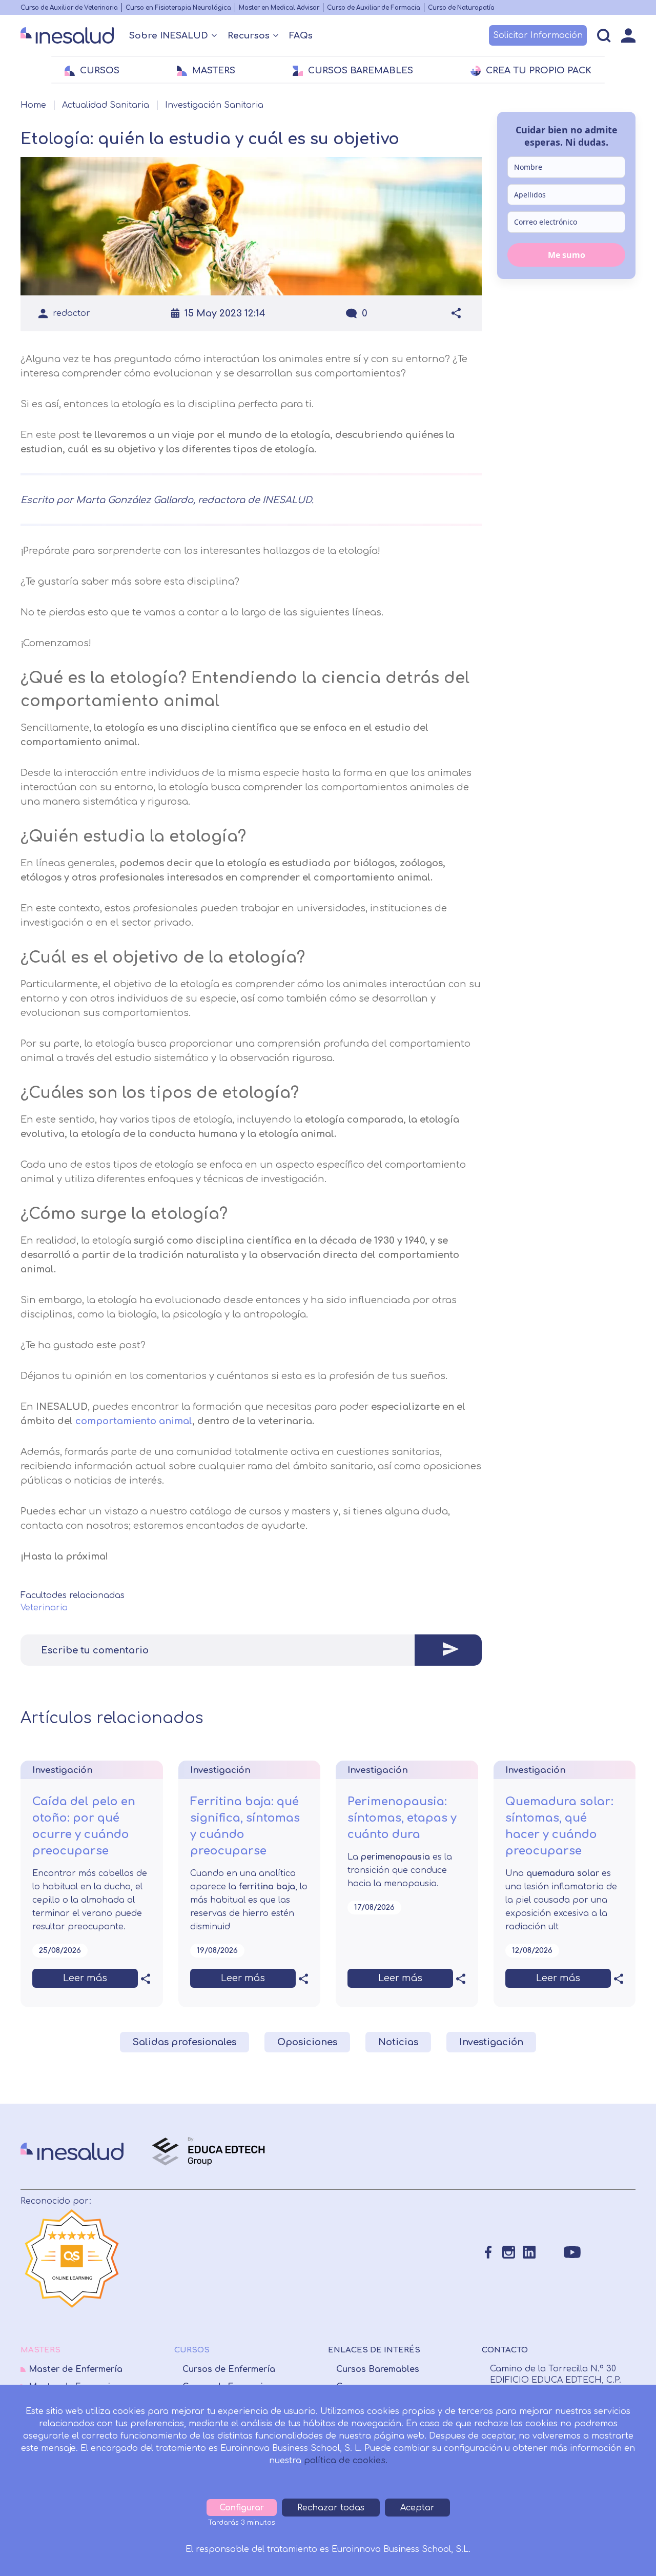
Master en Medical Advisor (279, 8)
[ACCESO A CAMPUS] (628, 35)
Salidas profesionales (184, 2042)
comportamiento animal (134, 1421)
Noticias (398, 2042)
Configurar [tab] (242, 2508)
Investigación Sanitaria (214, 105)
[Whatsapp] (550, 2252)
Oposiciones (307, 2042)
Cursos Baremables (378, 2369)
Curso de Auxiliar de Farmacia (374, 8)
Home (33, 105)
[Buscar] (604, 36)
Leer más (85, 1978)
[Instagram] (509, 2252)
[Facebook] (488, 2252)
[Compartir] (456, 313)
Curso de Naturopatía (461, 8)
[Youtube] (572, 2252)
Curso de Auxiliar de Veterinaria (69, 8)
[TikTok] (595, 2252)
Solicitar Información (538, 35)
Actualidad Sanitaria (106, 105)
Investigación (491, 2042)
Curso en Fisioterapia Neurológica (178, 8)
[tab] (251, 1650)
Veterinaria (44, 1608)
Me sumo (567, 254)
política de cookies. (346, 2461)
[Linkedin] (529, 2252)
